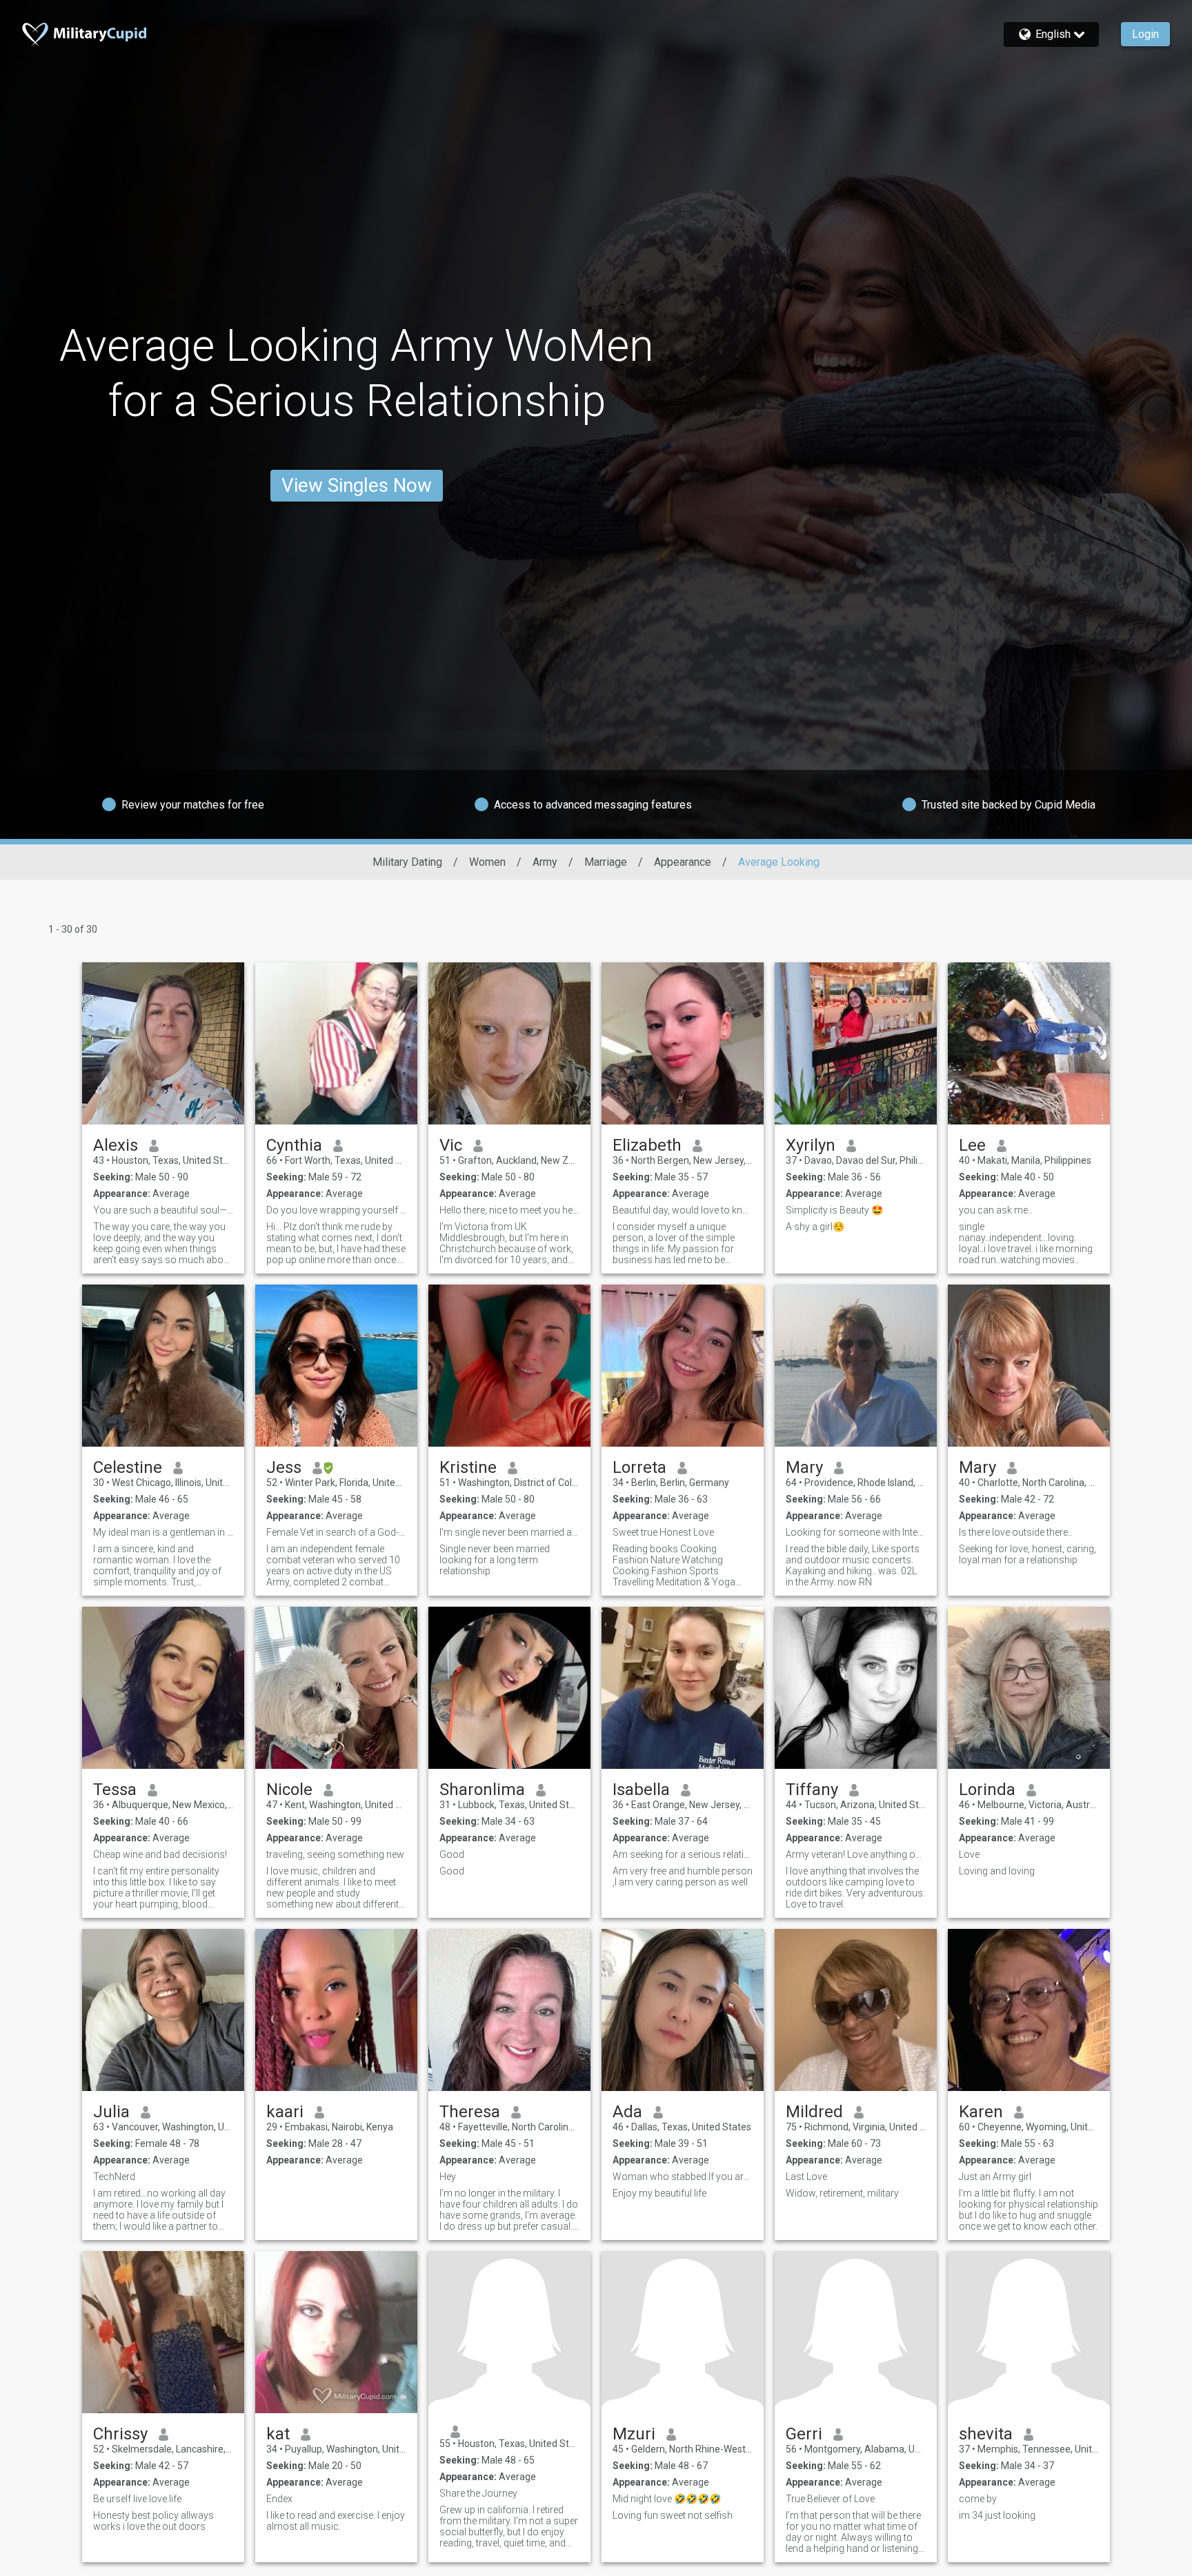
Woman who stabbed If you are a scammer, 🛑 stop (683, 2177)
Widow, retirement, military (842, 2193)
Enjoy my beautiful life (659, 2193)
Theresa (470, 2112)
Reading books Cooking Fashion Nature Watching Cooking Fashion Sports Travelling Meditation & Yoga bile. (674, 1565)
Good (452, 1854)
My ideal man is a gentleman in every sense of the (163, 1532)
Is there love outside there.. (1015, 1532)
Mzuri (634, 2434)
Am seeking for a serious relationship (683, 1854)
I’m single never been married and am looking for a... (509, 1532)
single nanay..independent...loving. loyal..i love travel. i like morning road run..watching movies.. (1026, 1243)
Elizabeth (647, 1145)
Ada (627, 2112)
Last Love (806, 2177)
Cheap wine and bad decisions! (160, 1854)
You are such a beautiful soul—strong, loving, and (163, 1210)
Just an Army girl (995, 2177)
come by (978, 2499)
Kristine (468, 1467)
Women (487, 862)
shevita (986, 2434)
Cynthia (294, 1145)
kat (278, 2434)
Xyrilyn (811, 1145)
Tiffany (812, 1790)
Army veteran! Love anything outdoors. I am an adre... (856, 1854)
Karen (981, 2112)
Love (969, 1854)
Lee (972, 1145)
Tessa (115, 1790)
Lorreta (639, 1467)
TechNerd (114, 2177)
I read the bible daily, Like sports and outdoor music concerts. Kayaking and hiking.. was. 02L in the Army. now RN (853, 1565)
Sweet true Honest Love (663, 1532)
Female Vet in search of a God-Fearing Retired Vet (336, 1532)
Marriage (606, 862)
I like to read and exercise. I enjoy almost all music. (336, 2521)
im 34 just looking (997, 2515)
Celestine (128, 1467)
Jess (284, 1467)
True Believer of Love (830, 2499)
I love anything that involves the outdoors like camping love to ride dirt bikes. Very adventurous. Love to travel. (855, 1888)
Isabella (641, 1790)
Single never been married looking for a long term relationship (495, 1560)
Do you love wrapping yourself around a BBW (336, 1210)
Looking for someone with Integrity (856, 1532)
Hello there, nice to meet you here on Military (509, 1210)
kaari (285, 2112)
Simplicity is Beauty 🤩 (834, 1210)
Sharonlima (482, 1790)
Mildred (814, 2112)
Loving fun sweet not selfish (673, 2515)
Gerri (804, 2434)
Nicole (289, 1790)
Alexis (116, 1145)
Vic (451, 1145)
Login (1145, 34)
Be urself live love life (137, 2499)
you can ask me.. (995, 1210)
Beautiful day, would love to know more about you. (683, 1210)
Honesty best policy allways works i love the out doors (153, 2521)
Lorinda (987, 1790)
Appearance (683, 862)
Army (545, 862)
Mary (804, 1467)
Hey (448, 2177)
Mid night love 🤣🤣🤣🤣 (667, 2499)
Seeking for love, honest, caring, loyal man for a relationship (1027, 1554)
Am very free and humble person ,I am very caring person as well (683, 1876)
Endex (279, 2499)
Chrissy (120, 2434)
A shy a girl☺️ (815, 1227)
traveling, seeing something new (335, 1854)
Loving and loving (997, 1871)
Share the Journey (478, 2493)
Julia (111, 2112)
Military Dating (407, 862)
